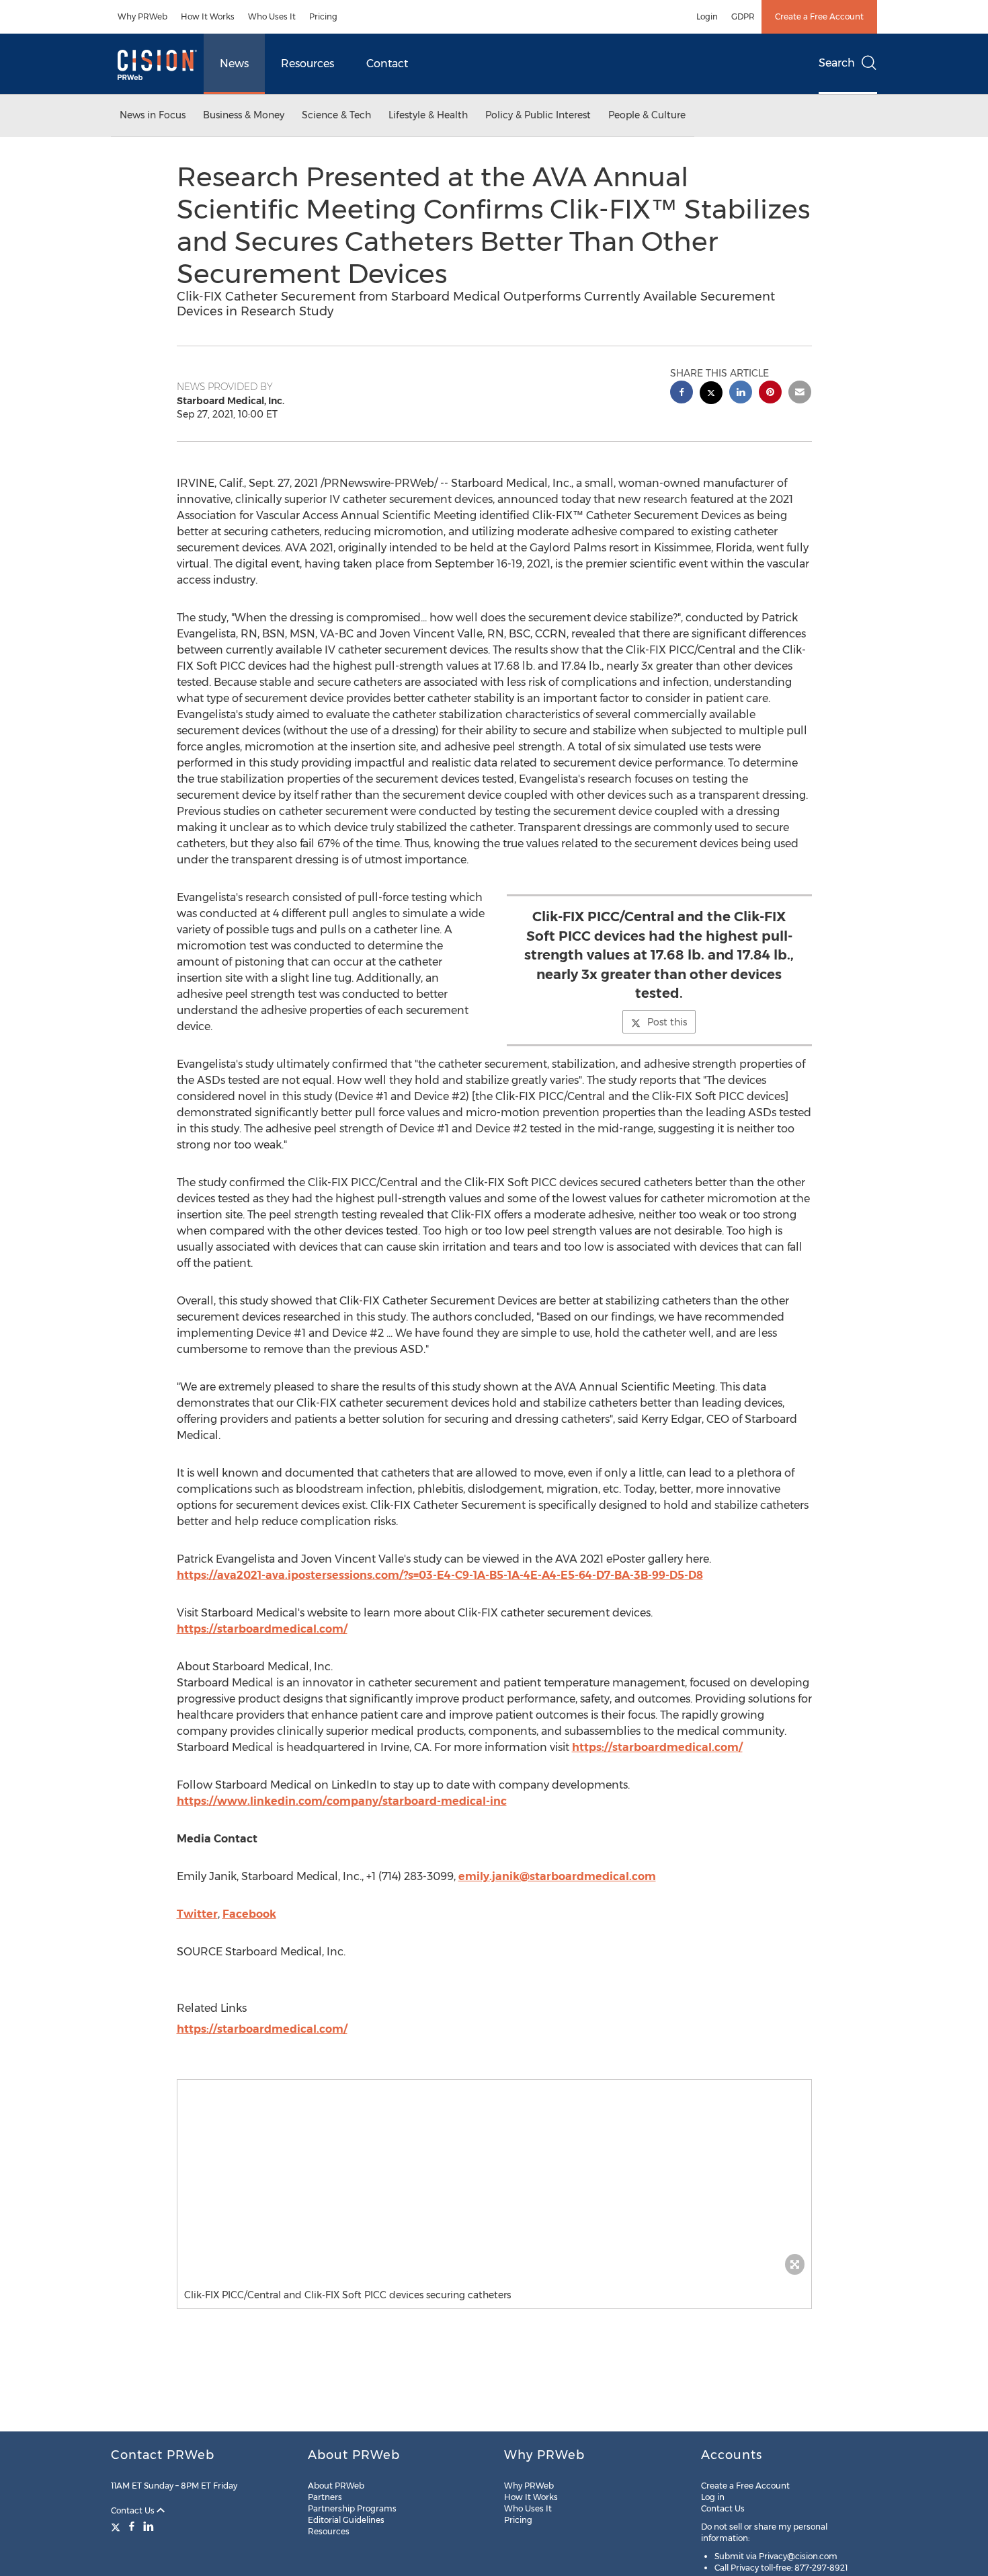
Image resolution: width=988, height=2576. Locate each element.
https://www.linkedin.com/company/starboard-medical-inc (342, 1801)
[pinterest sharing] (770, 394)
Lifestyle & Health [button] (428, 115)
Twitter (197, 1914)
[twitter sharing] (711, 394)
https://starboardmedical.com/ (262, 1629)
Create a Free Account (819, 16)
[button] (494, 2181)
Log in (713, 2497)
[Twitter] (117, 2526)
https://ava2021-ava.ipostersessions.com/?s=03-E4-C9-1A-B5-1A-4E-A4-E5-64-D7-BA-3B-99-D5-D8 (440, 1575)
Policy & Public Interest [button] (538, 115)
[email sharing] (800, 394)
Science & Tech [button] (336, 115)
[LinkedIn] (149, 2526)
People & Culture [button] (647, 115)
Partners (325, 2497)
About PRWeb (336, 2486)
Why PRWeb (142, 16)
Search (837, 63)
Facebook (249, 1914)
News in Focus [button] (153, 115)
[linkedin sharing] (741, 394)
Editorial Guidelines (346, 2520)
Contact (387, 64)
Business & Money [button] (244, 115)
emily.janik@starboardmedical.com (557, 1876)
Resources (307, 64)
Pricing (323, 16)
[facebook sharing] (682, 394)
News (234, 64)
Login (707, 16)
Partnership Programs (352, 2508)
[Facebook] (132, 2526)
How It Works (208, 16)
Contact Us (134, 2510)
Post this (667, 1022)
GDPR (743, 16)
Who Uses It (272, 16)
